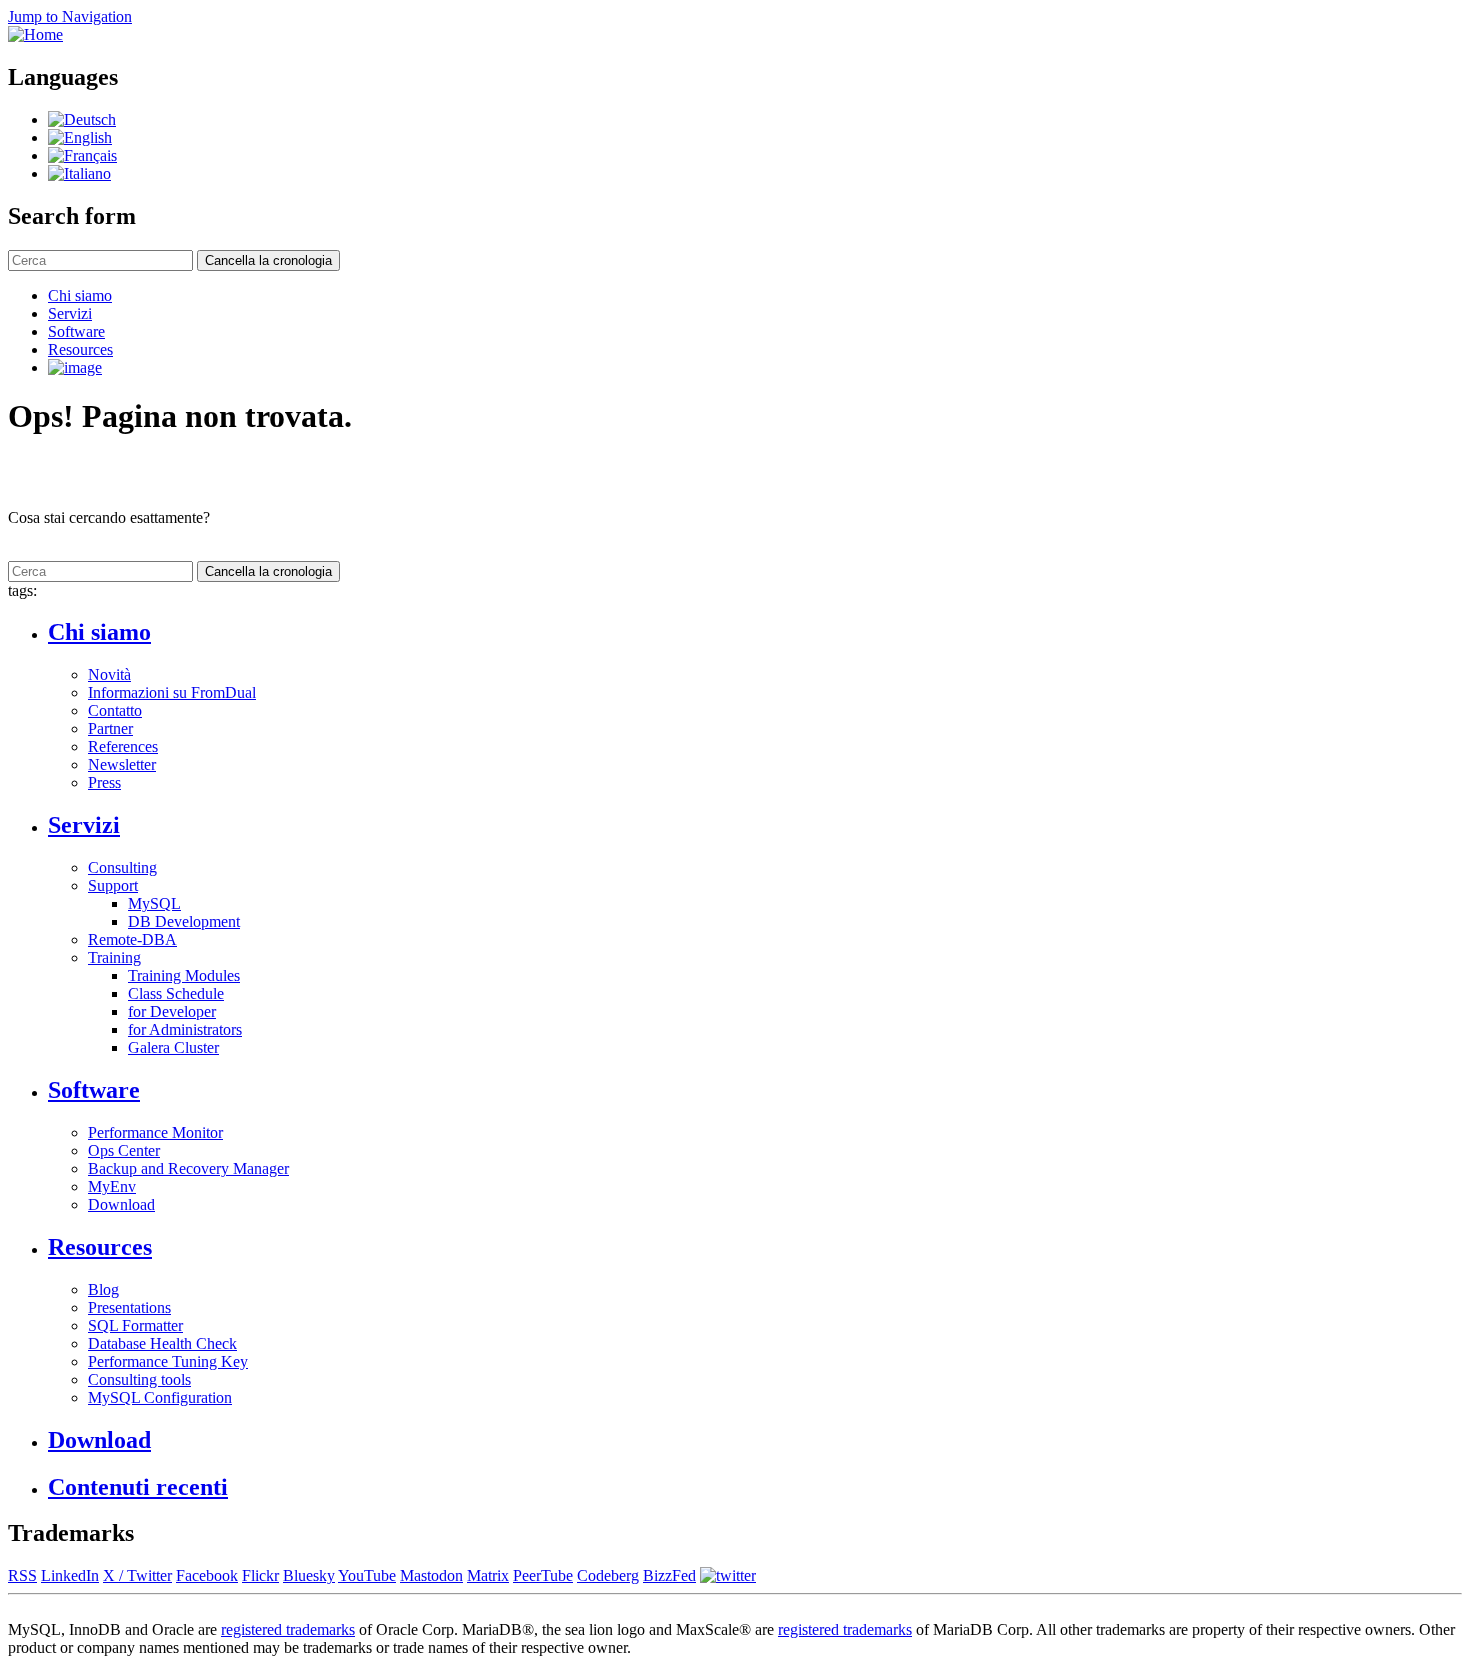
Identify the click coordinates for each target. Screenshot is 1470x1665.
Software (76, 331)
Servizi (70, 313)
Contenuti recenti (138, 1487)
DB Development (184, 921)
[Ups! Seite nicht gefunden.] (82, 119)
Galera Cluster (173, 1047)
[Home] (35, 34)
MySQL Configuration (160, 1397)
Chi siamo (80, 295)
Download (121, 1204)
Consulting (122, 867)
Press (104, 782)
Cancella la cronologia (268, 260)
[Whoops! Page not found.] (80, 137)
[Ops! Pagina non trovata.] (79, 173)
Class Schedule (176, 993)
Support (113, 885)
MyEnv (112, 1186)
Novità (109, 674)
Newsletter (122, 764)
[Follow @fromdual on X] (728, 1575)
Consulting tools (139, 1379)
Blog (103, 1289)
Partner (110, 728)
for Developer (172, 1011)
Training (114, 957)
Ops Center (124, 1150)
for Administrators (185, 1029)
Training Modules (184, 975)
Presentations (129, 1307)
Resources (80, 349)
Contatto (115, 710)
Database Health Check (162, 1343)
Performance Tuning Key (168, 1361)
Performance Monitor (155, 1132)
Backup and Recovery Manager (188, 1168)
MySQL (154, 903)
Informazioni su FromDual (172, 692)
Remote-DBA (132, 939)
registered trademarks (288, 1629)
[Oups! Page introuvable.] (82, 155)
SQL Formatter (135, 1325)
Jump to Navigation (70, 16)
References (123, 746)
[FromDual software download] (75, 367)
